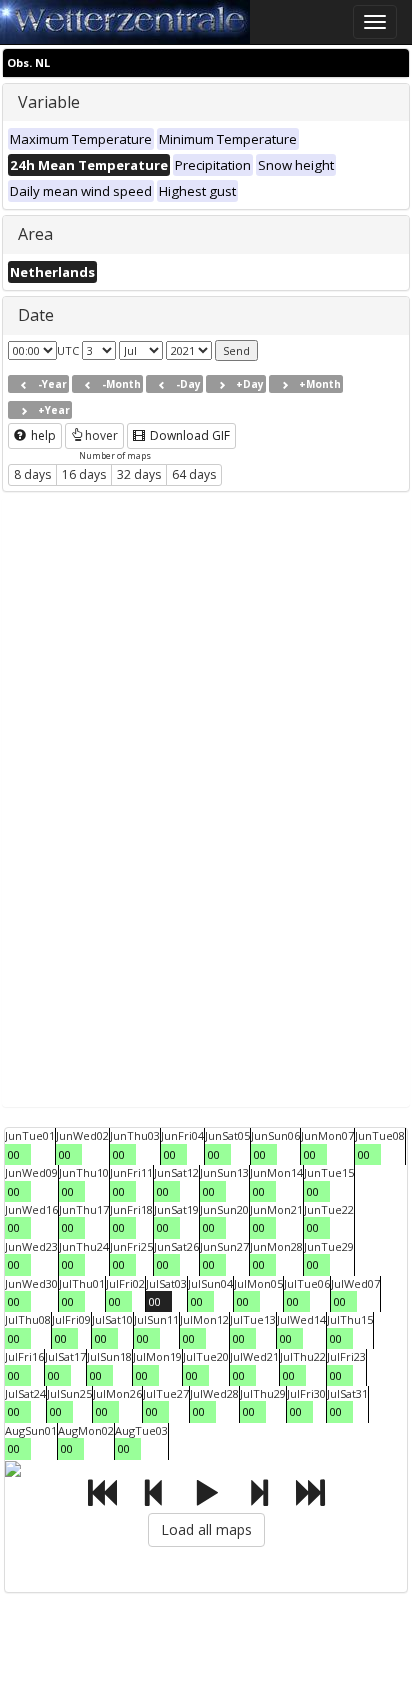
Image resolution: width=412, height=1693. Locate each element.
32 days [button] (139, 474)
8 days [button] (32, 474)
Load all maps (206, 1529)
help (42, 435)
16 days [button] (84, 474)
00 (14, 1154)
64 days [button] (194, 474)
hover (101, 435)
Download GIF (188, 435)
